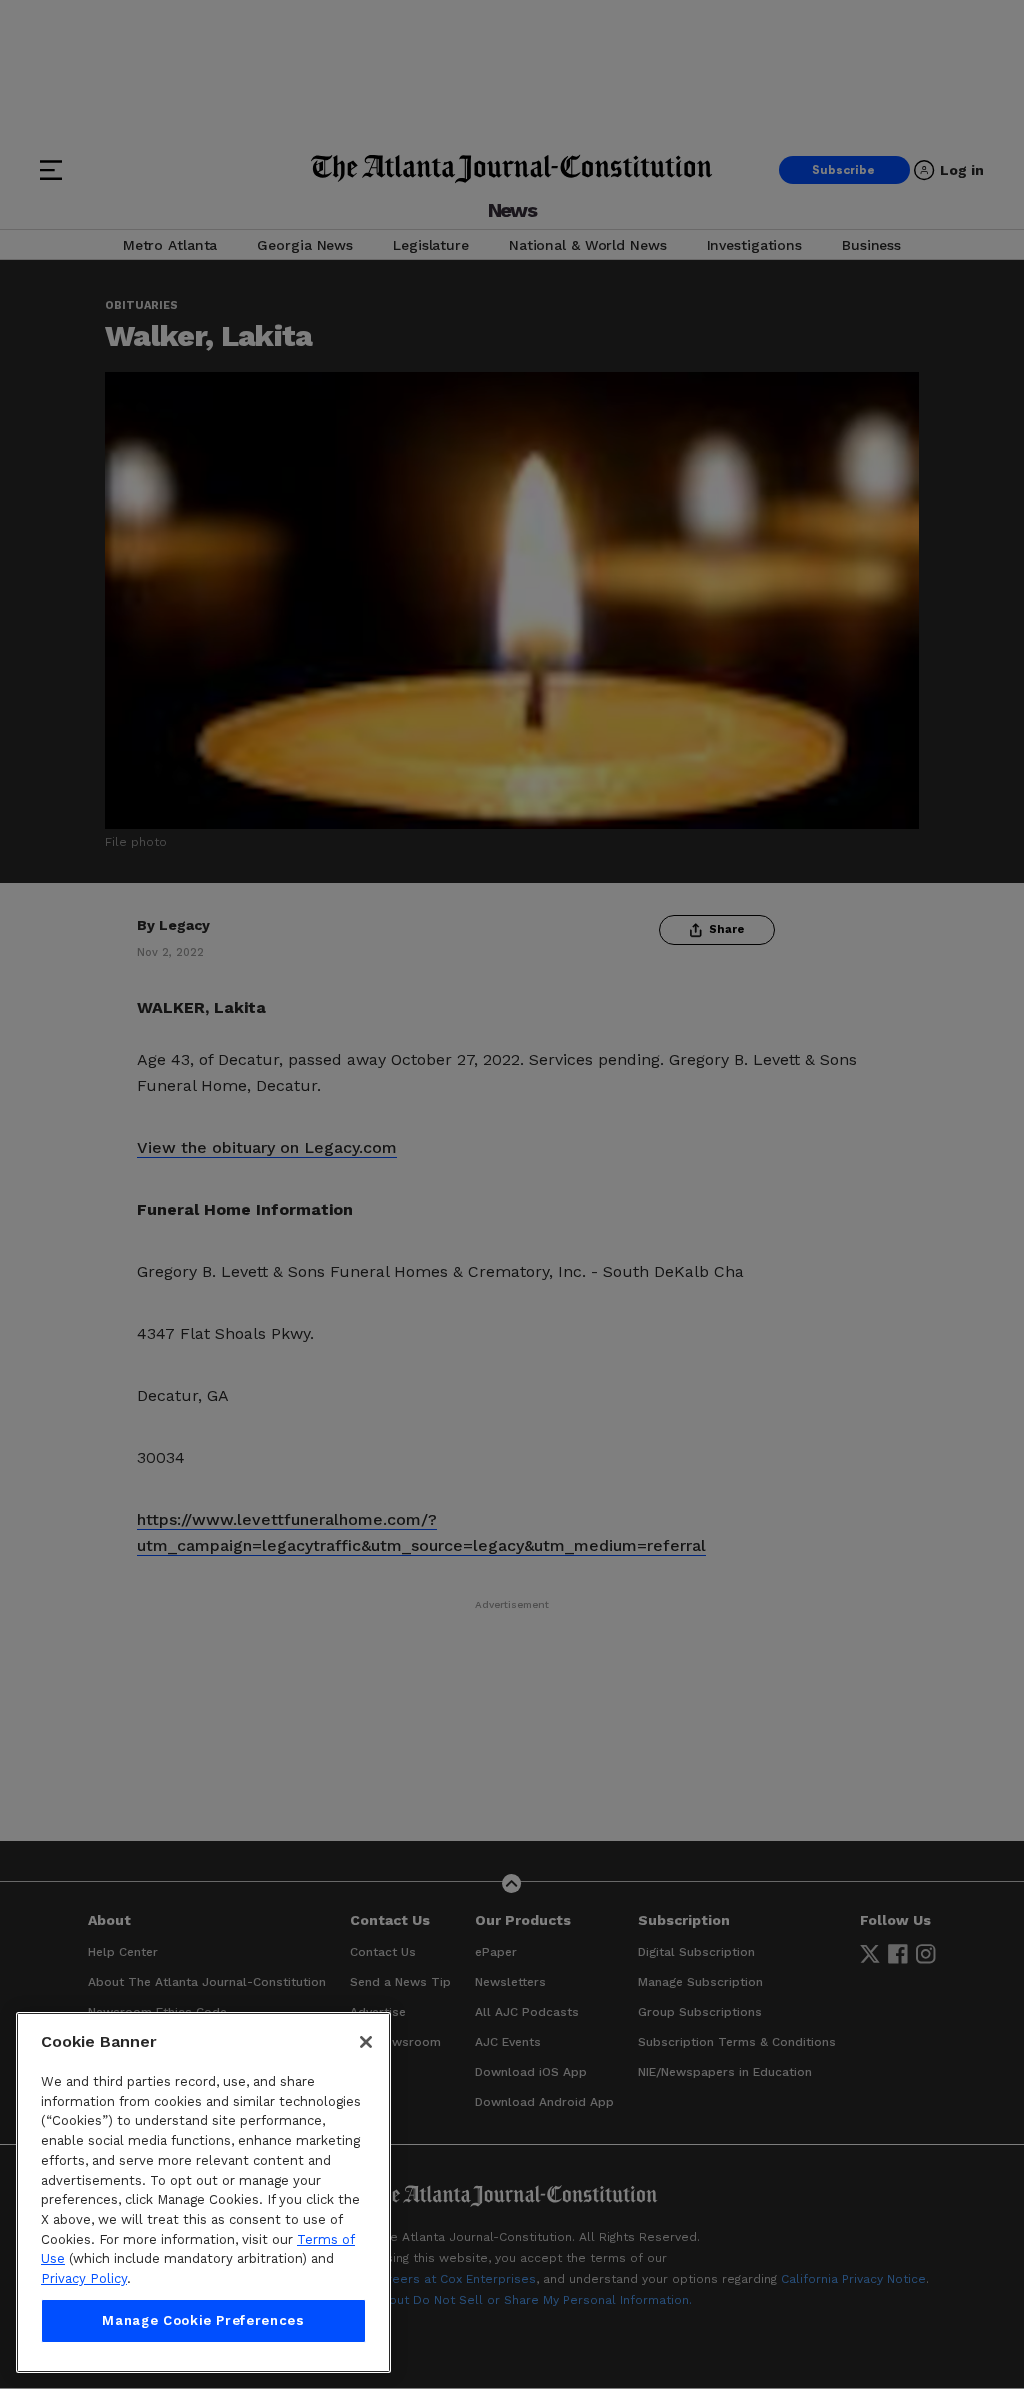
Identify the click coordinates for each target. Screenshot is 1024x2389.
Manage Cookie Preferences (203, 2320)
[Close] (366, 2042)
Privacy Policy (84, 2278)
